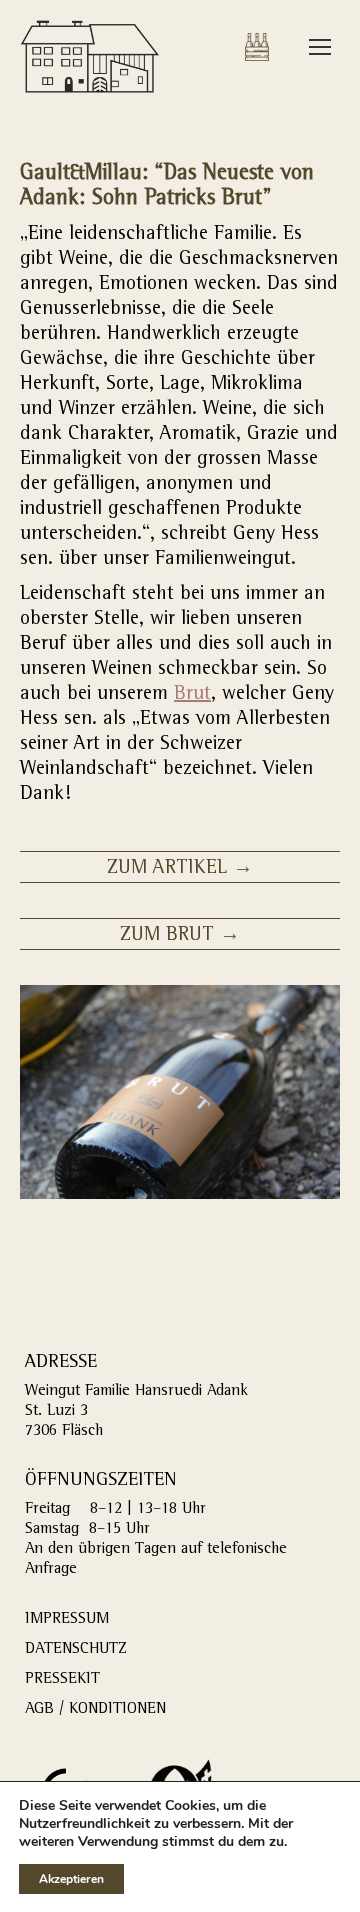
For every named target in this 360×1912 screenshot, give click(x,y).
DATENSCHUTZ (76, 1650)
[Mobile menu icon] (320, 47)
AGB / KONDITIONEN (95, 1710)
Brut (192, 695)
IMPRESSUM (67, 1620)
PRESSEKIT (62, 1680)
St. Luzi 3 (56, 1412)
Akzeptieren (71, 1879)
